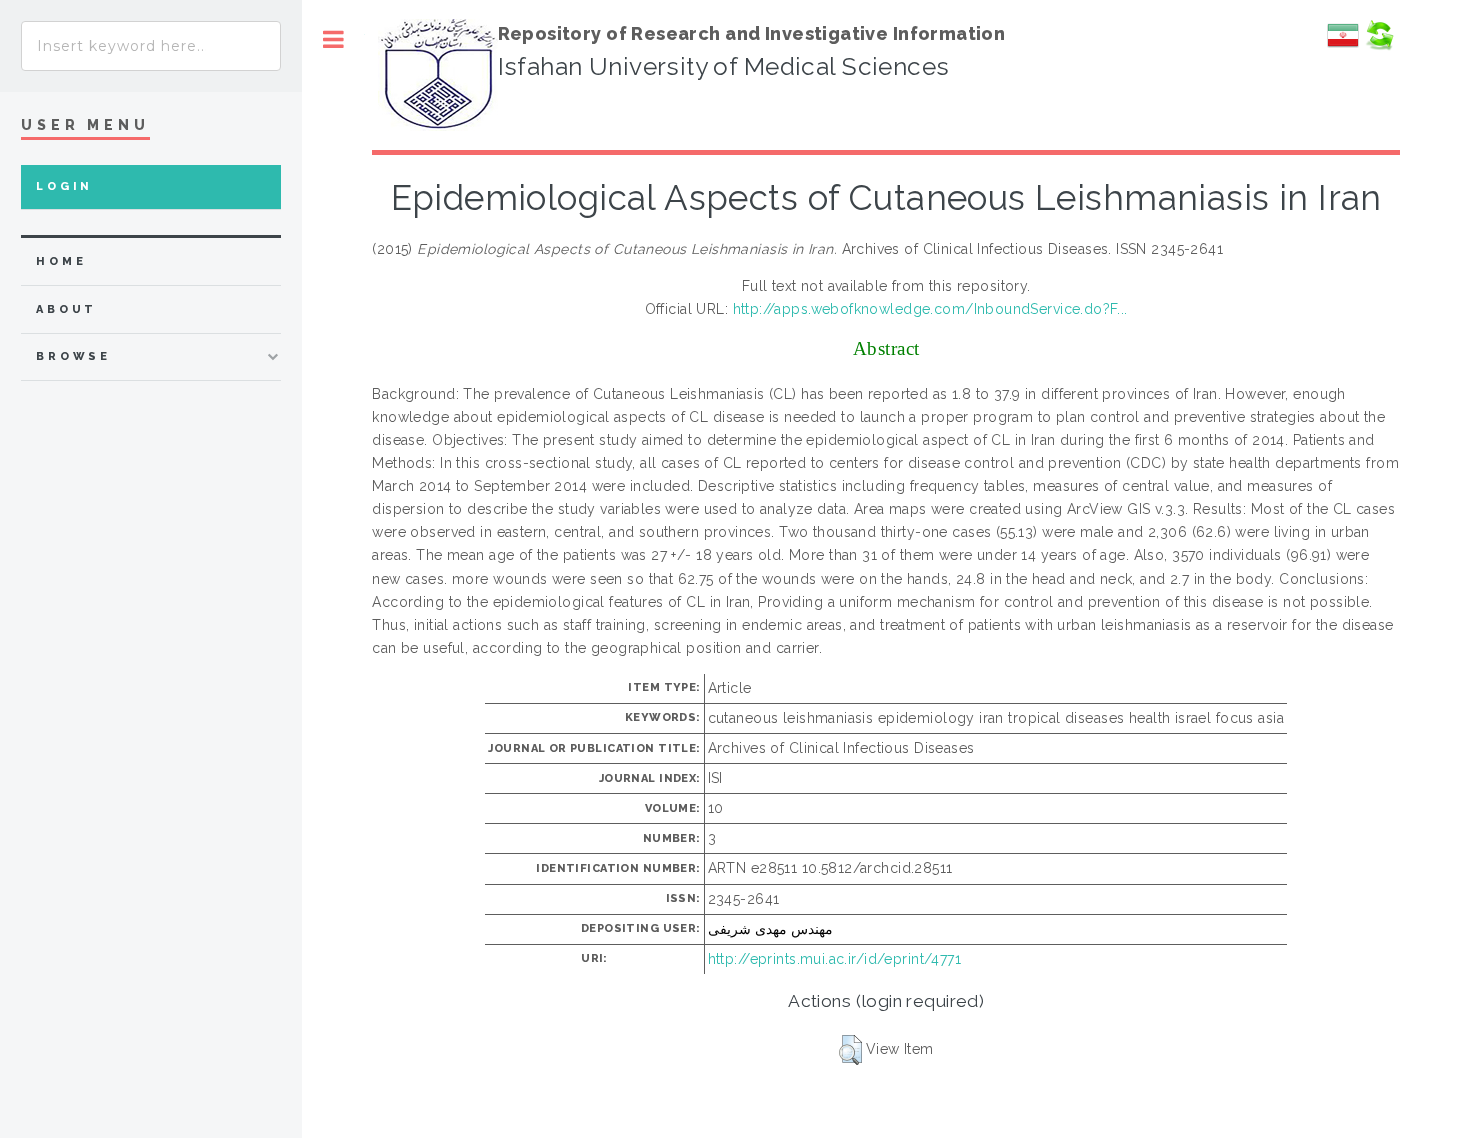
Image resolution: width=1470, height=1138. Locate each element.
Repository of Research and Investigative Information (752, 33)
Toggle (333, 39)
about (66, 309)
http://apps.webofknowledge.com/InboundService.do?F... (930, 309)
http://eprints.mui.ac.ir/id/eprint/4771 (834, 959)
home (61, 261)
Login (64, 186)
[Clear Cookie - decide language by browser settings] (1379, 46)
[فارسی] (1343, 46)
